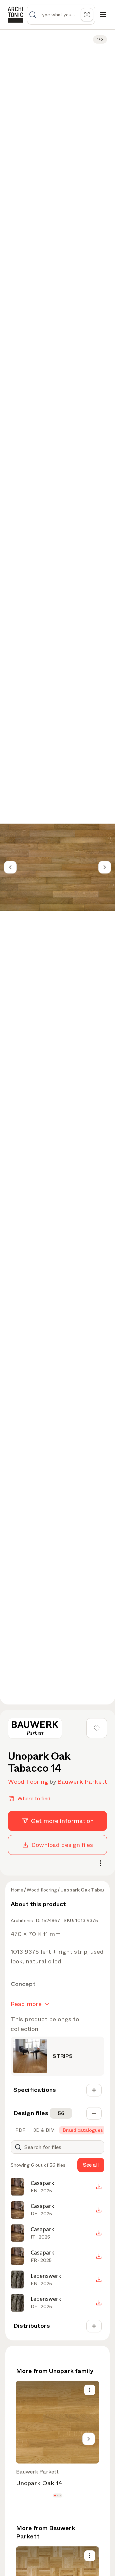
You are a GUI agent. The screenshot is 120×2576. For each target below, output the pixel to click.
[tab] (20, 2130)
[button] (55, 2496)
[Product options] (90, 2390)
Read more (26, 2004)
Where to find (34, 1798)
